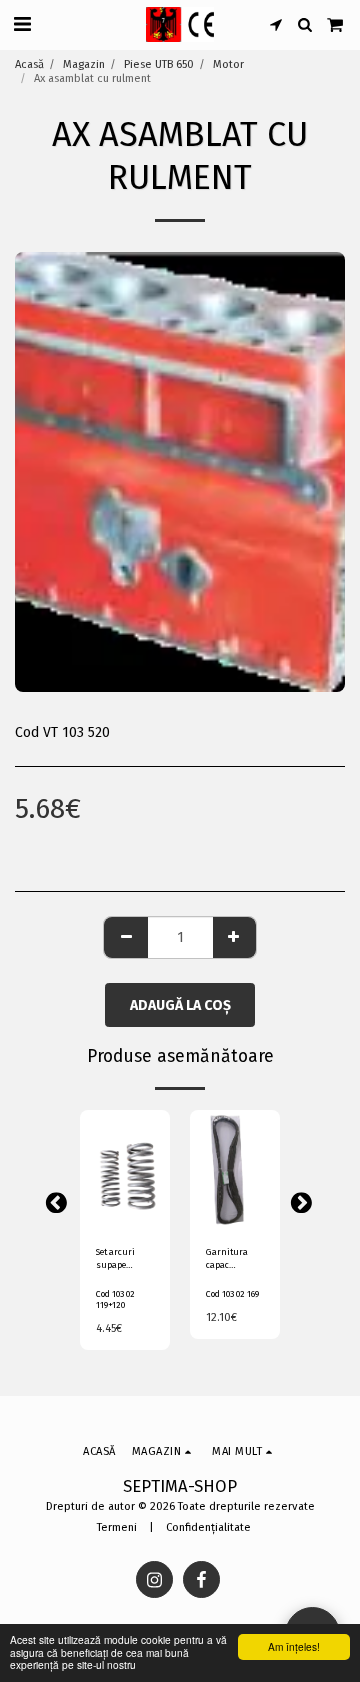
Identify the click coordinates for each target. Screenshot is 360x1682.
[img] (125, 1170)
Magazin (84, 64)
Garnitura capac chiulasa (227, 1260)
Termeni (117, 1527)
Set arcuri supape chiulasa (115, 1260)
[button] (22, 24)
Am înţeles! (294, 1646)
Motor (228, 64)
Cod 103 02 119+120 (115, 1299)
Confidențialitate (208, 1527)
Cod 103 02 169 (232, 1294)
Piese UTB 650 (159, 64)
